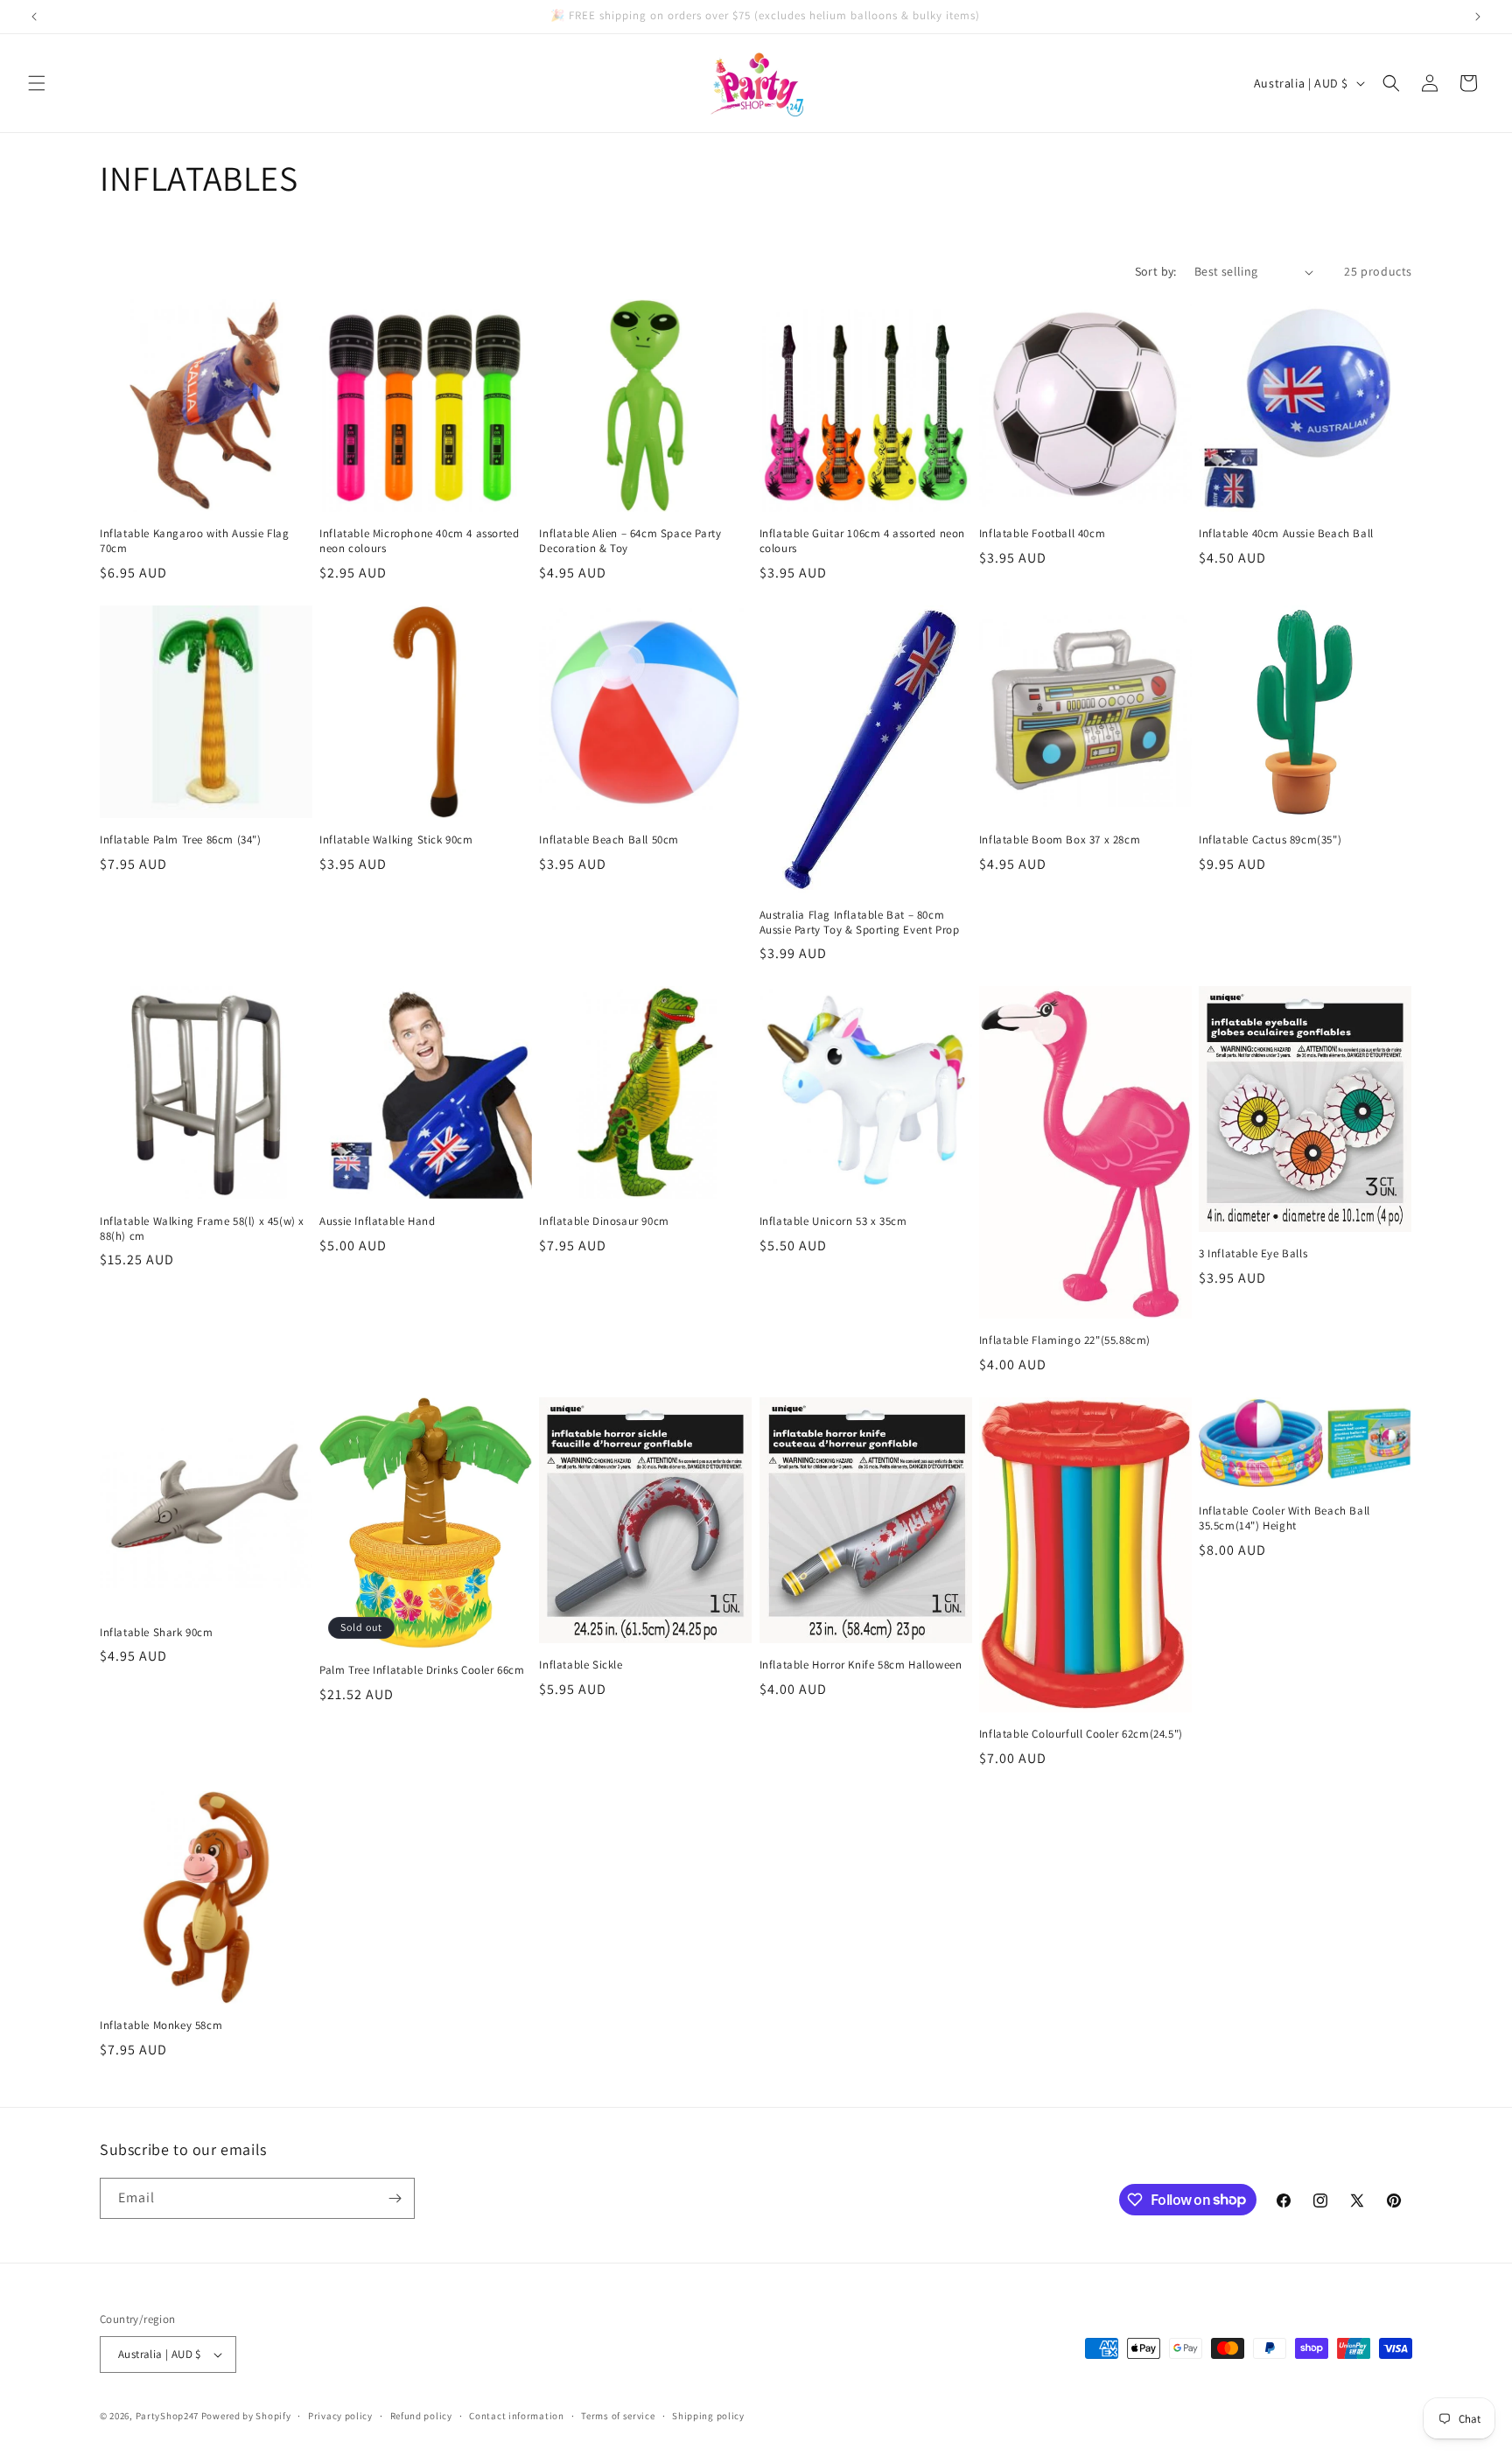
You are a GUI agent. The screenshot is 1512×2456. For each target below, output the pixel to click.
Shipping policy (708, 2416)
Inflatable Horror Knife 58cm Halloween (861, 1665)
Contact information (516, 2416)
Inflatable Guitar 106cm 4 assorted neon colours (862, 541)
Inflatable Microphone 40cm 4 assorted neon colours (419, 541)
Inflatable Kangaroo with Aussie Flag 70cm (195, 541)
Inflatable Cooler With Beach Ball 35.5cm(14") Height (1284, 1518)
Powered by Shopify (246, 2416)
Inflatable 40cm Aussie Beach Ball (1286, 534)
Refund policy (421, 2416)
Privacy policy (340, 2416)
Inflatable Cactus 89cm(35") (1270, 840)
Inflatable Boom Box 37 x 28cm (1060, 840)
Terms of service (618, 2416)
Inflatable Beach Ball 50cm (609, 840)
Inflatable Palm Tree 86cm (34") (181, 840)
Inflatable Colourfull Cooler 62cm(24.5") (1081, 1734)
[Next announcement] (1478, 17)
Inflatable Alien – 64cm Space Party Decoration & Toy (630, 541)
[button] (37, 83)
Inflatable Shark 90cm (157, 1633)
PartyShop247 (167, 2416)
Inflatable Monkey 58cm (161, 2026)
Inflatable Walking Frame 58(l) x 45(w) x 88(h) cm (202, 1229)
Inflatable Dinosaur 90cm (604, 1221)
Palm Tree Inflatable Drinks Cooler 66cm (422, 1670)
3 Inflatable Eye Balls (1253, 1254)
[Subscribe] (395, 2198)
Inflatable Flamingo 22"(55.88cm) (1065, 1340)
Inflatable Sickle (581, 1665)
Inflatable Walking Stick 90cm (396, 840)
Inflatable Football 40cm (1042, 534)
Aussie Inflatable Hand (377, 1221)
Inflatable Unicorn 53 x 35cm (833, 1221)
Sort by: (1156, 271)
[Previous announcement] (34, 17)
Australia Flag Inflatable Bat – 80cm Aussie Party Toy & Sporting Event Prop (860, 923)
